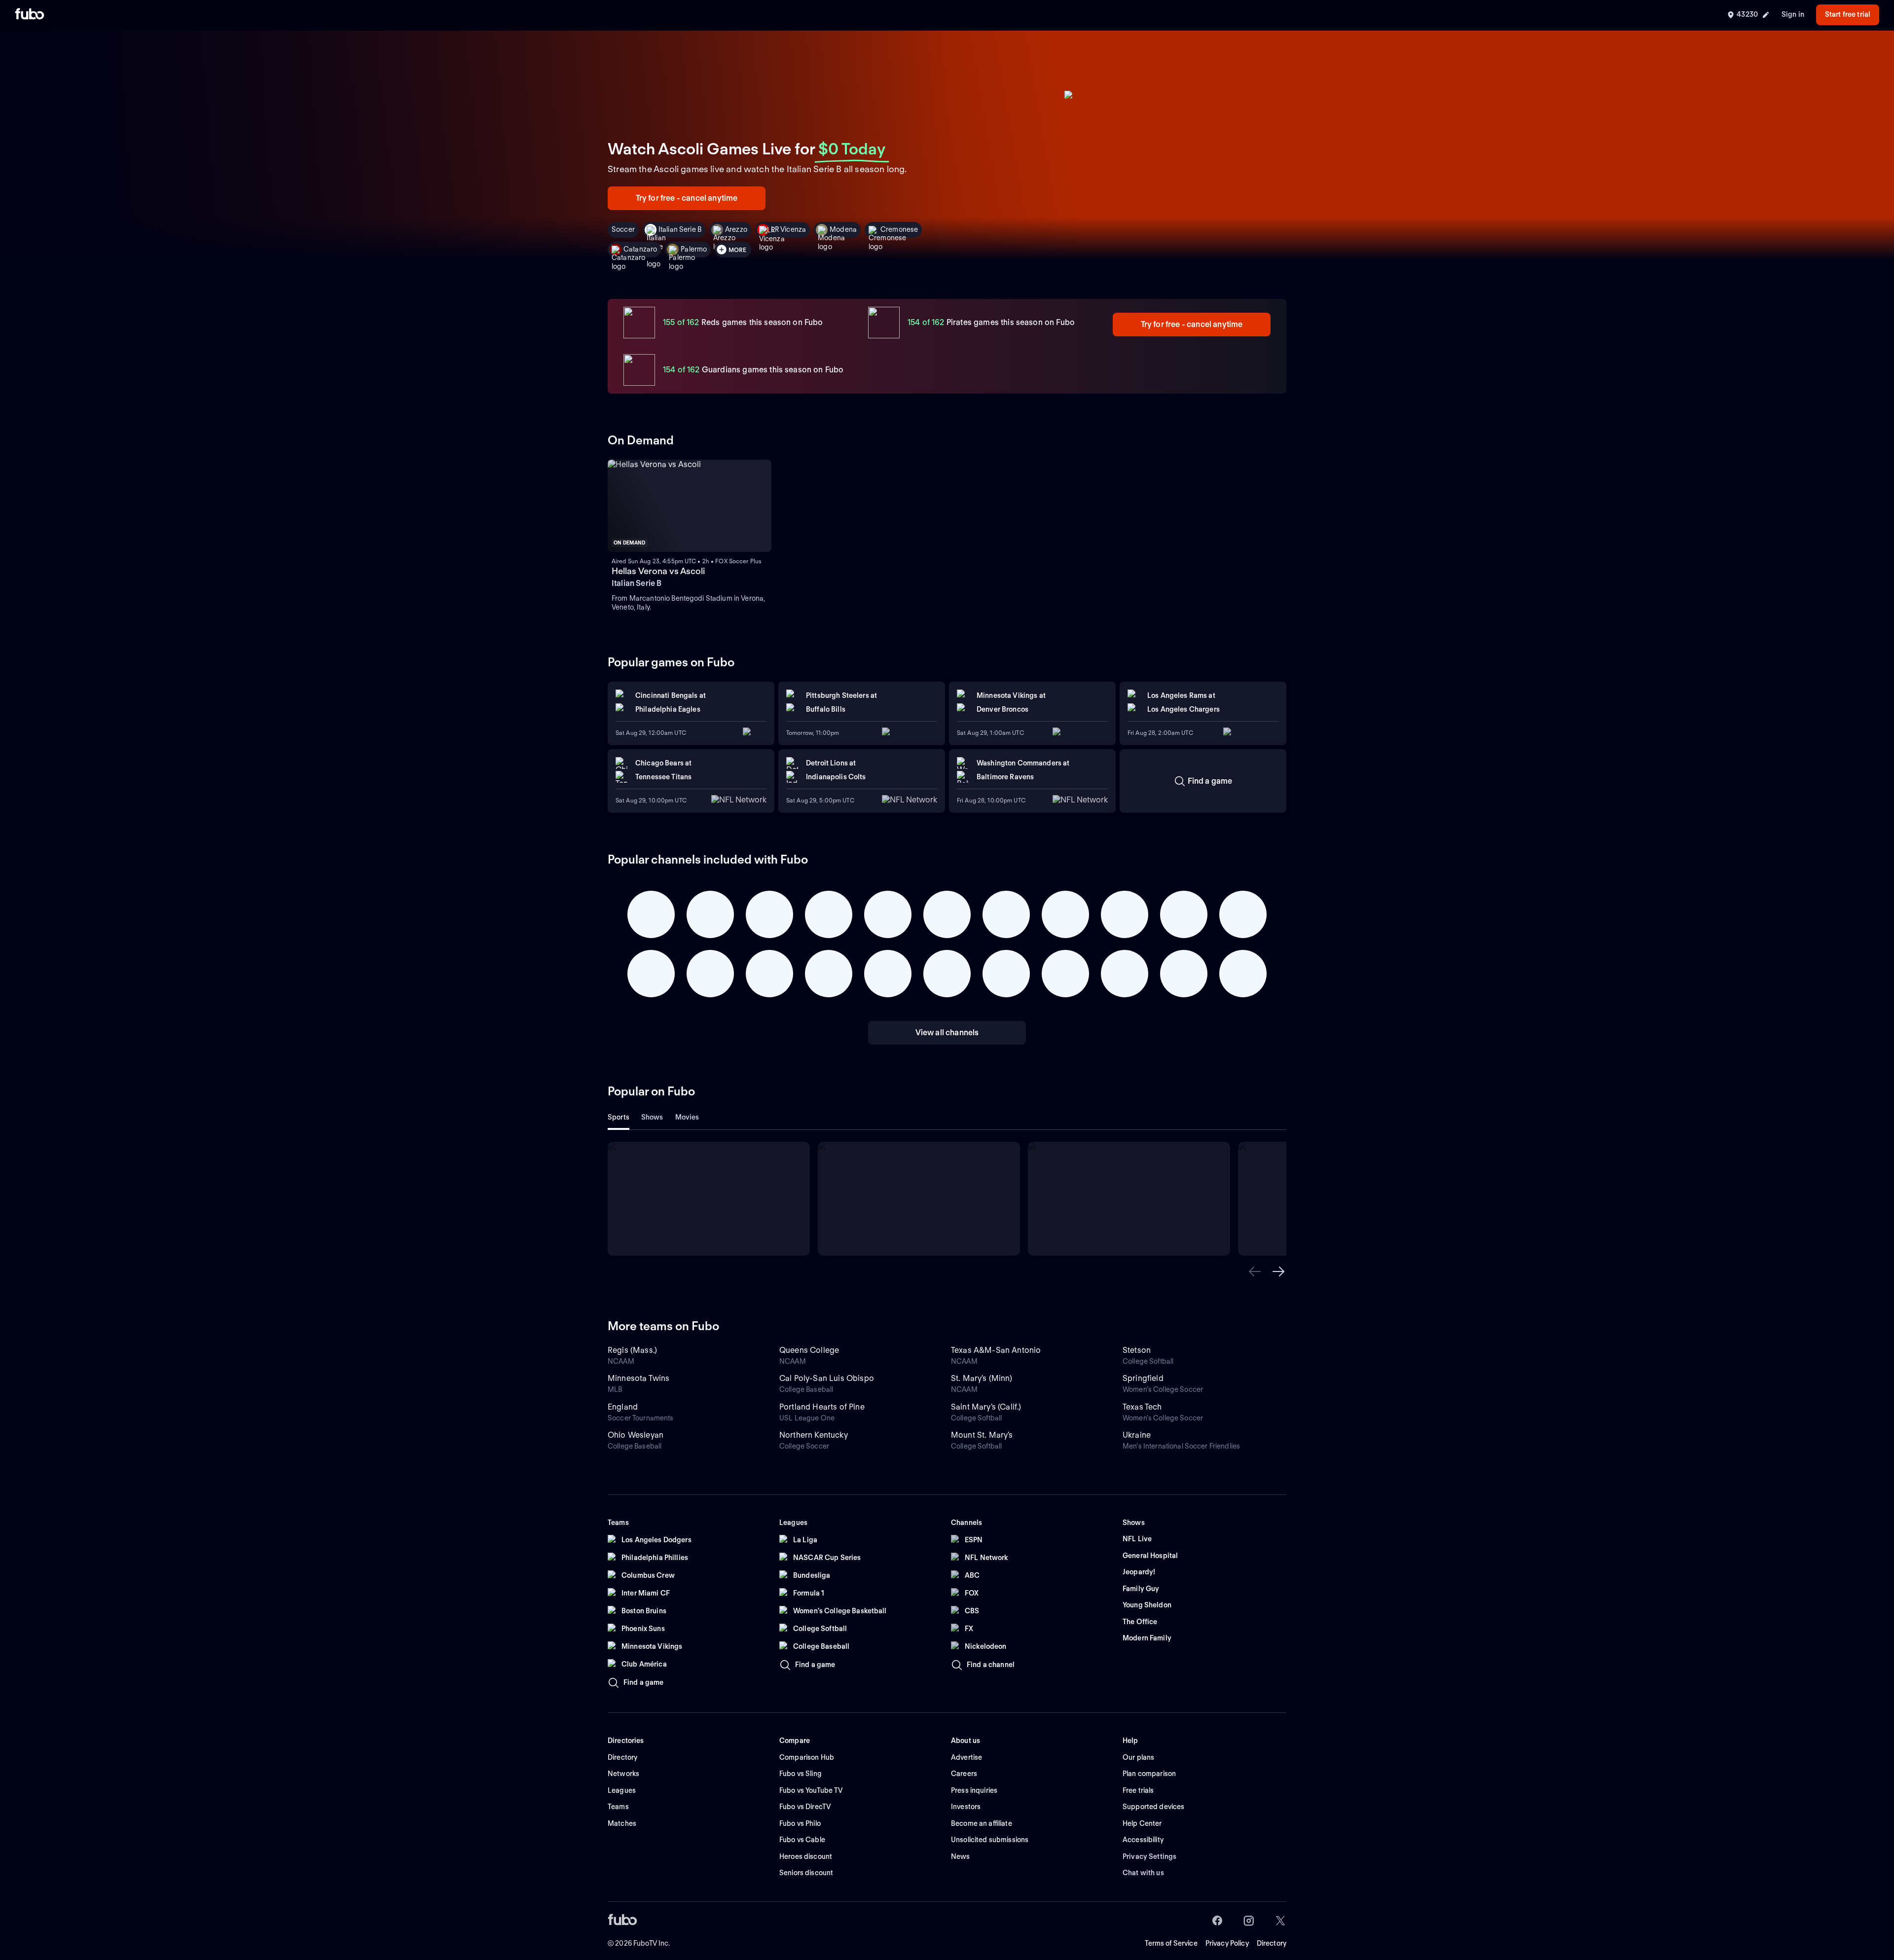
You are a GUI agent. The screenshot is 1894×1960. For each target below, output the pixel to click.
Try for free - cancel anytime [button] (687, 198)
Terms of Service (1171, 1943)
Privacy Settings (1149, 1856)
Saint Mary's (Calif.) (986, 1407)
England (623, 1407)
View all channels (947, 1033)
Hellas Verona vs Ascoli (658, 571)
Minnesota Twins (638, 1378)
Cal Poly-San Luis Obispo (827, 1378)
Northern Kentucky (814, 1435)
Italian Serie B (680, 229)
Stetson (1137, 1350)
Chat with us (1143, 1873)
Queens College (809, 1350)
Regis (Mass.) (632, 1350)
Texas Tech (1142, 1407)
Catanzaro (640, 249)
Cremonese (899, 229)
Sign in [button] (1793, 14)
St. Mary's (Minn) (982, 1378)
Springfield (1143, 1378)
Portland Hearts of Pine (822, 1407)
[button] (1255, 1271)
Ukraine (1137, 1435)
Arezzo (736, 229)
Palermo (694, 249)
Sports (619, 1117)
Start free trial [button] (1848, 14)
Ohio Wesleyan (636, 1435)
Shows (652, 1117)
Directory (1272, 1943)
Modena (843, 229)
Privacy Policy (1227, 1943)
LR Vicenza (788, 229)
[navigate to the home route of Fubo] (30, 15)
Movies (687, 1117)
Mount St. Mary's (982, 1435)
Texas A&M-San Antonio (996, 1350)
